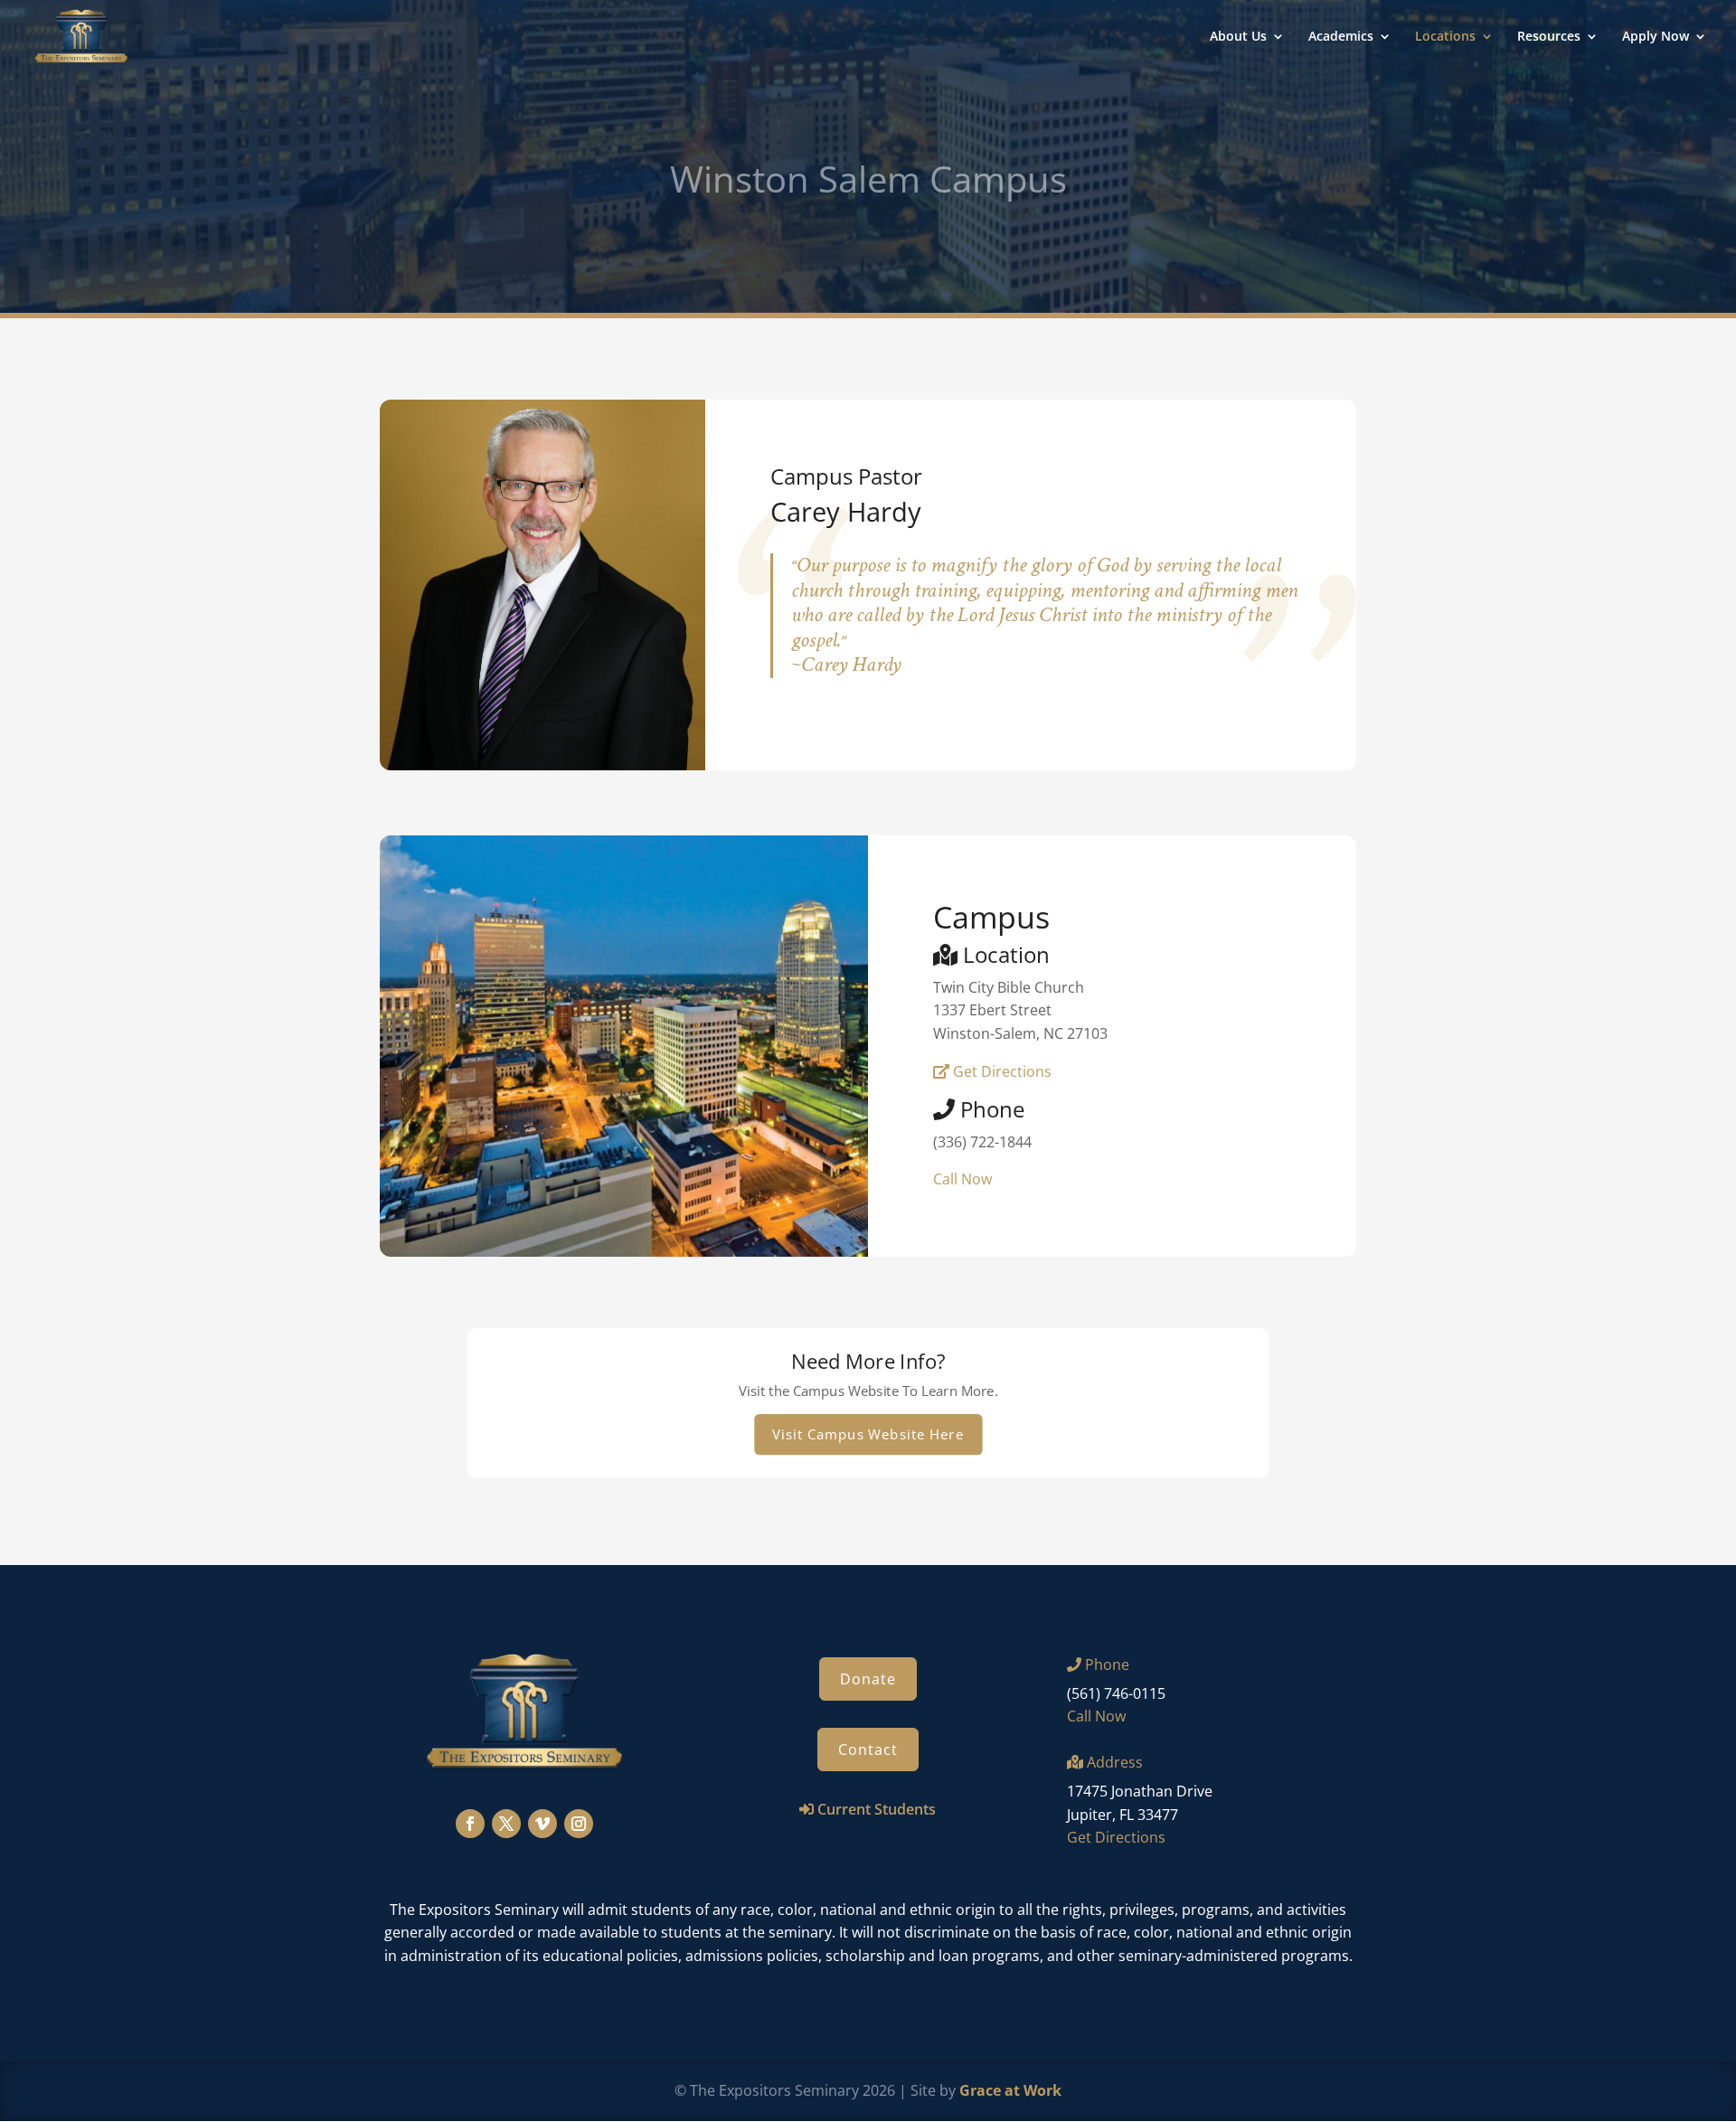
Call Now (962, 1179)
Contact (868, 1749)
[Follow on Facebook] (470, 1824)
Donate (868, 1679)
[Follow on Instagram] (579, 1824)
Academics (1341, 37)
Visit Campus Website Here (868, 1434)
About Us (1238, 37)
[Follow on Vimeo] (542, 1824)
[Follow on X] (506, 1824)
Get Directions (1000, 1071)
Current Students (877, 1809)
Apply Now (1656, 37)
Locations (1445, 37)
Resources (1549, 37)
